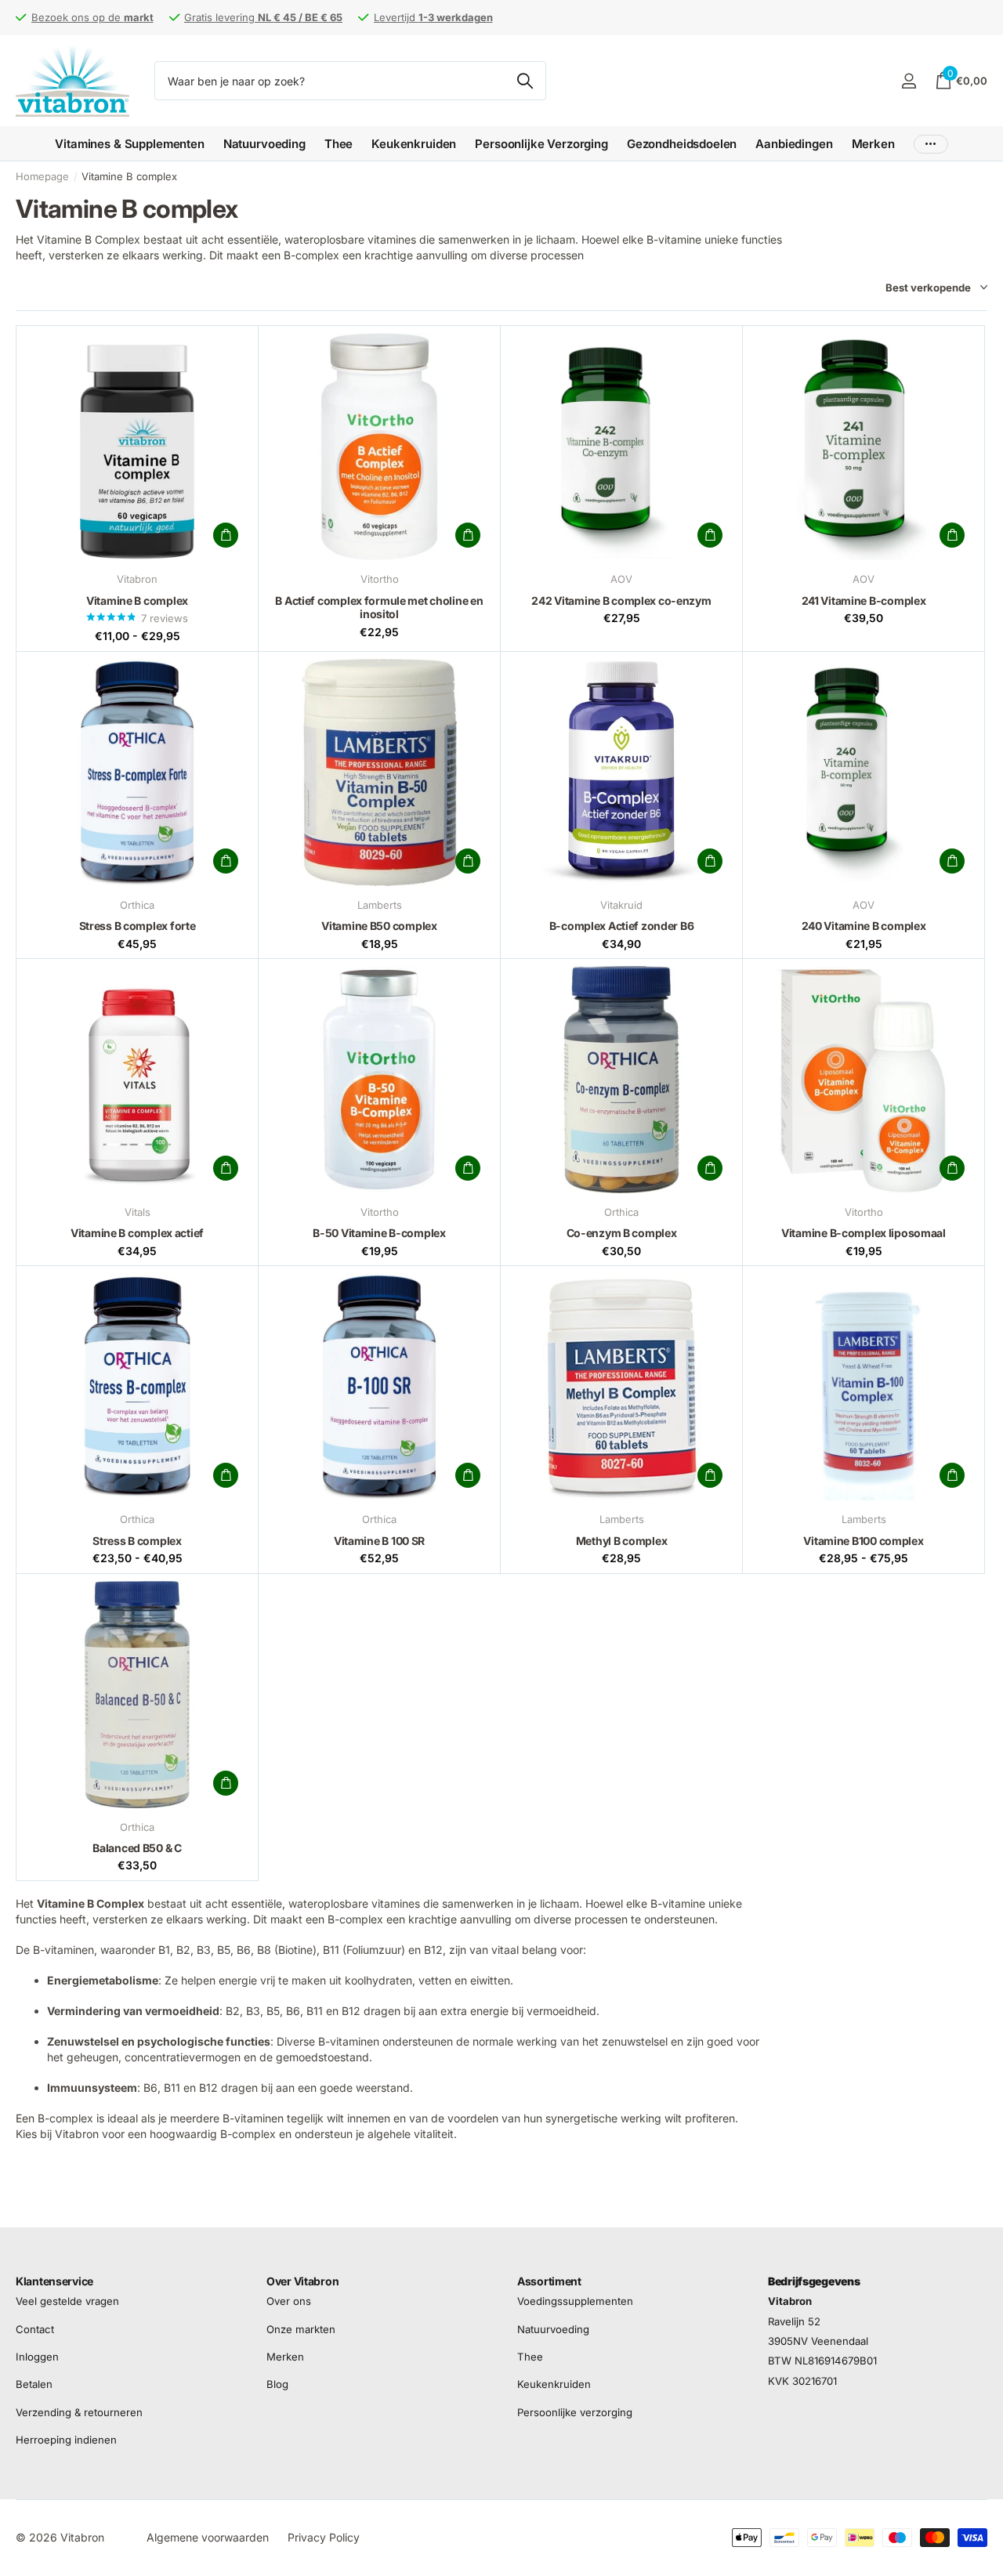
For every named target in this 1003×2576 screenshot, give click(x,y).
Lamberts (380, 905)
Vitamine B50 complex (379, 926)
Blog (277, 2384)
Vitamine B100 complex (863, 1541)
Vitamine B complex (137, 601)
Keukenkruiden (414, 144)
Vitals (138, 1212)
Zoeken (525, 81)
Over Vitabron (302, 2281)
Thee (339, 144)
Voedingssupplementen (575, 2301)
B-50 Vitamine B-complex (379, 1233)
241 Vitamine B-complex (864, 601)
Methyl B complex (622, 1541)
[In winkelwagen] (226, 535)
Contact (35, 2329)
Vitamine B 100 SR (379, 1541)
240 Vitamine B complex (864, 926)
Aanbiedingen (794, 144)
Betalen (34, 2384)
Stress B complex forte (138, 926)
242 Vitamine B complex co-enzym (621, 601)
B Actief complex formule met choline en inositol (379, 608)
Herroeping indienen (66, 2440)
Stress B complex (137, 1541)
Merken (873, 144)
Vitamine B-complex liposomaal (864, 1233)
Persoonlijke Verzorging (541, 144)
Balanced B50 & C (137, 1848)
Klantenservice (54, 2281)
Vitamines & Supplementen (129, 144)
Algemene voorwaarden (208, 2537)
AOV (621, 579)
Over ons (289, 2301)
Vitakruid (621, 905)
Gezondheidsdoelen (682, 144)
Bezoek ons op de (92, 17)
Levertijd (433, 17)
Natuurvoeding (264, 144)
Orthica (137, 905)
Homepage (42, 176)
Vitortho (380, 579)
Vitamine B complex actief (137, 1233)
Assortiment (549, 2281)
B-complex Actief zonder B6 (622, 926)
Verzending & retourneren (79, 2412)
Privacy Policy (324, 2537)
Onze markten (301, 2329)
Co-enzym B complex (622, 1233)
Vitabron (137, 579)
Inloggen (37, 2357)
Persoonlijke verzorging (575, 2412)
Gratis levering (263, 17)
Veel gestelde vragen (67, 2301)
